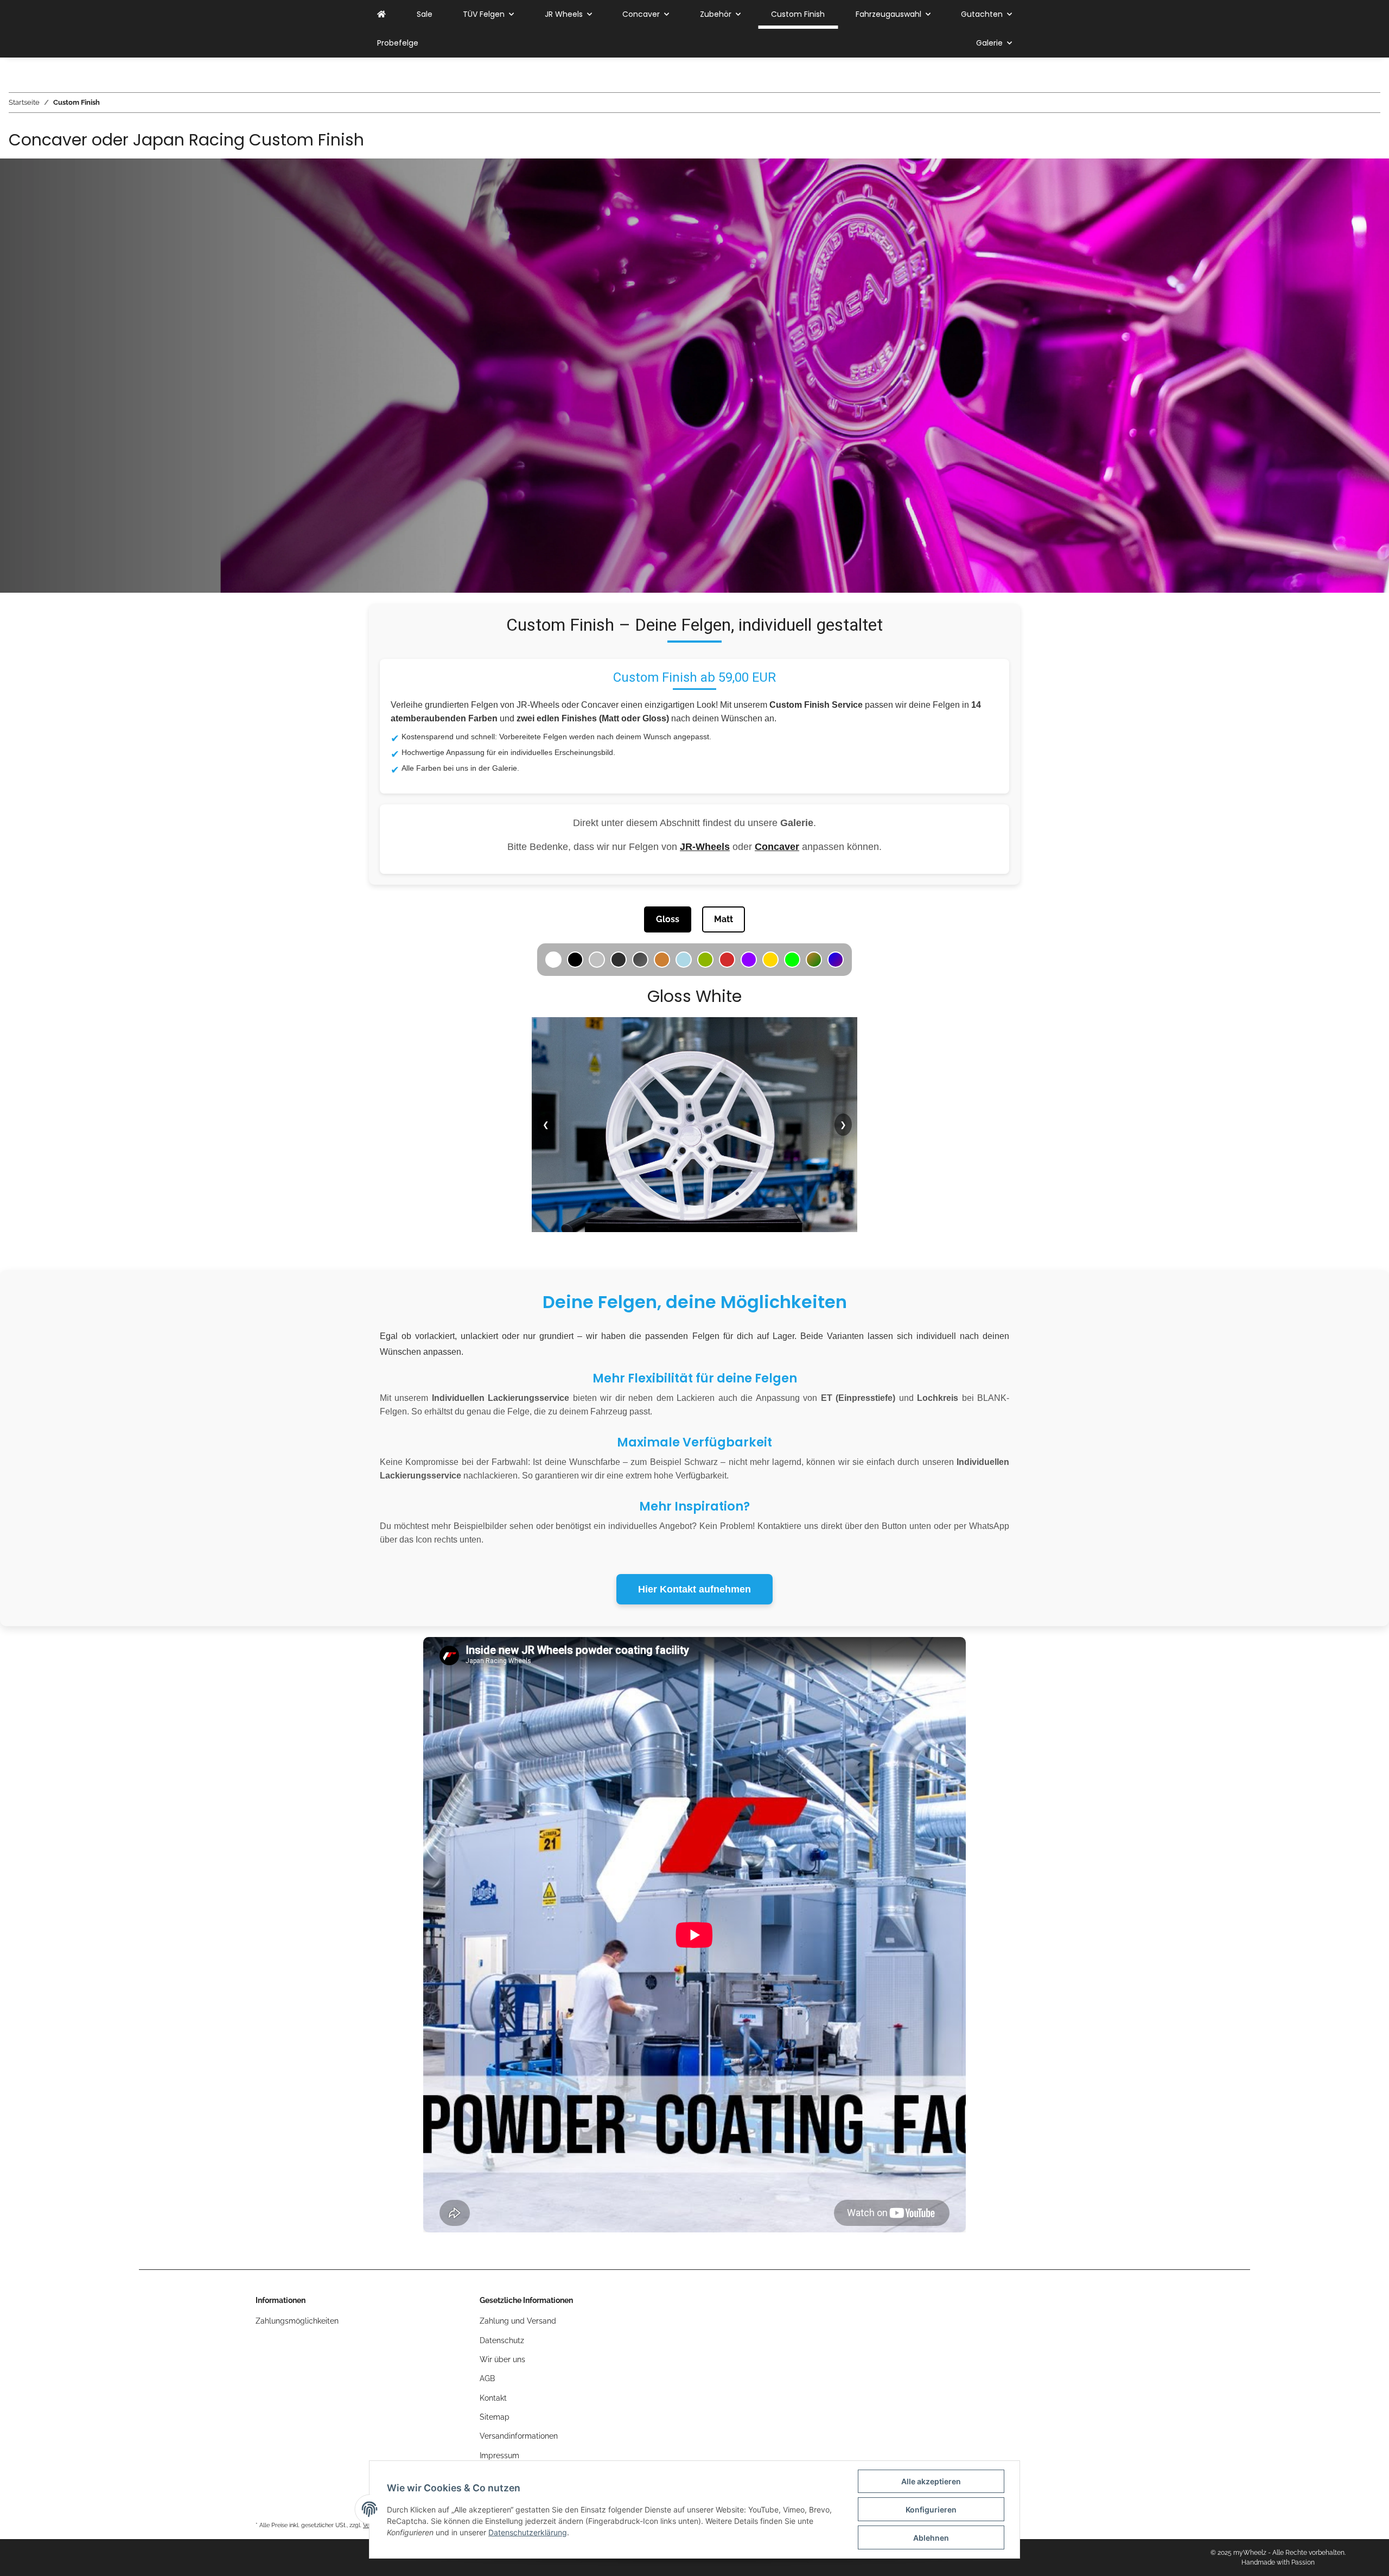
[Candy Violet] (749, 960)
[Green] (792, 960)
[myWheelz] (381, 14)
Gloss (668, 919)
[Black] (575, 960)
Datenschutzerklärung (528, 2532)
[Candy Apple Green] (705, 960)
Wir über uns (502, 2359)
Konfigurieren (931, 2510)
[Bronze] (662, 960)
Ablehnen (931, 2538)
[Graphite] (640, 960)
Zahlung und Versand (518, 2321)
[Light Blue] (684, 960)
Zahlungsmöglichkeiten (297, 2321)
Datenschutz (502, 2340)
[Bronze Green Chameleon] (814, 960)
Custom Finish (798, 14)
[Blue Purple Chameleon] (836, 960)
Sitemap (495, 2417)
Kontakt (493, 2398)
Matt (724, 919)
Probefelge (398, 43)
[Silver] (597, 960)
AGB (487, 2378)
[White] (553, 960)
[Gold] (770, 960)
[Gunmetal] (619, 960)
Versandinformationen (519, 2436)
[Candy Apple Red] (727, 960)
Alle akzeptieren (931, 2481)
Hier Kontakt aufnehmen (694, 1589)
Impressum (499, 2456)
